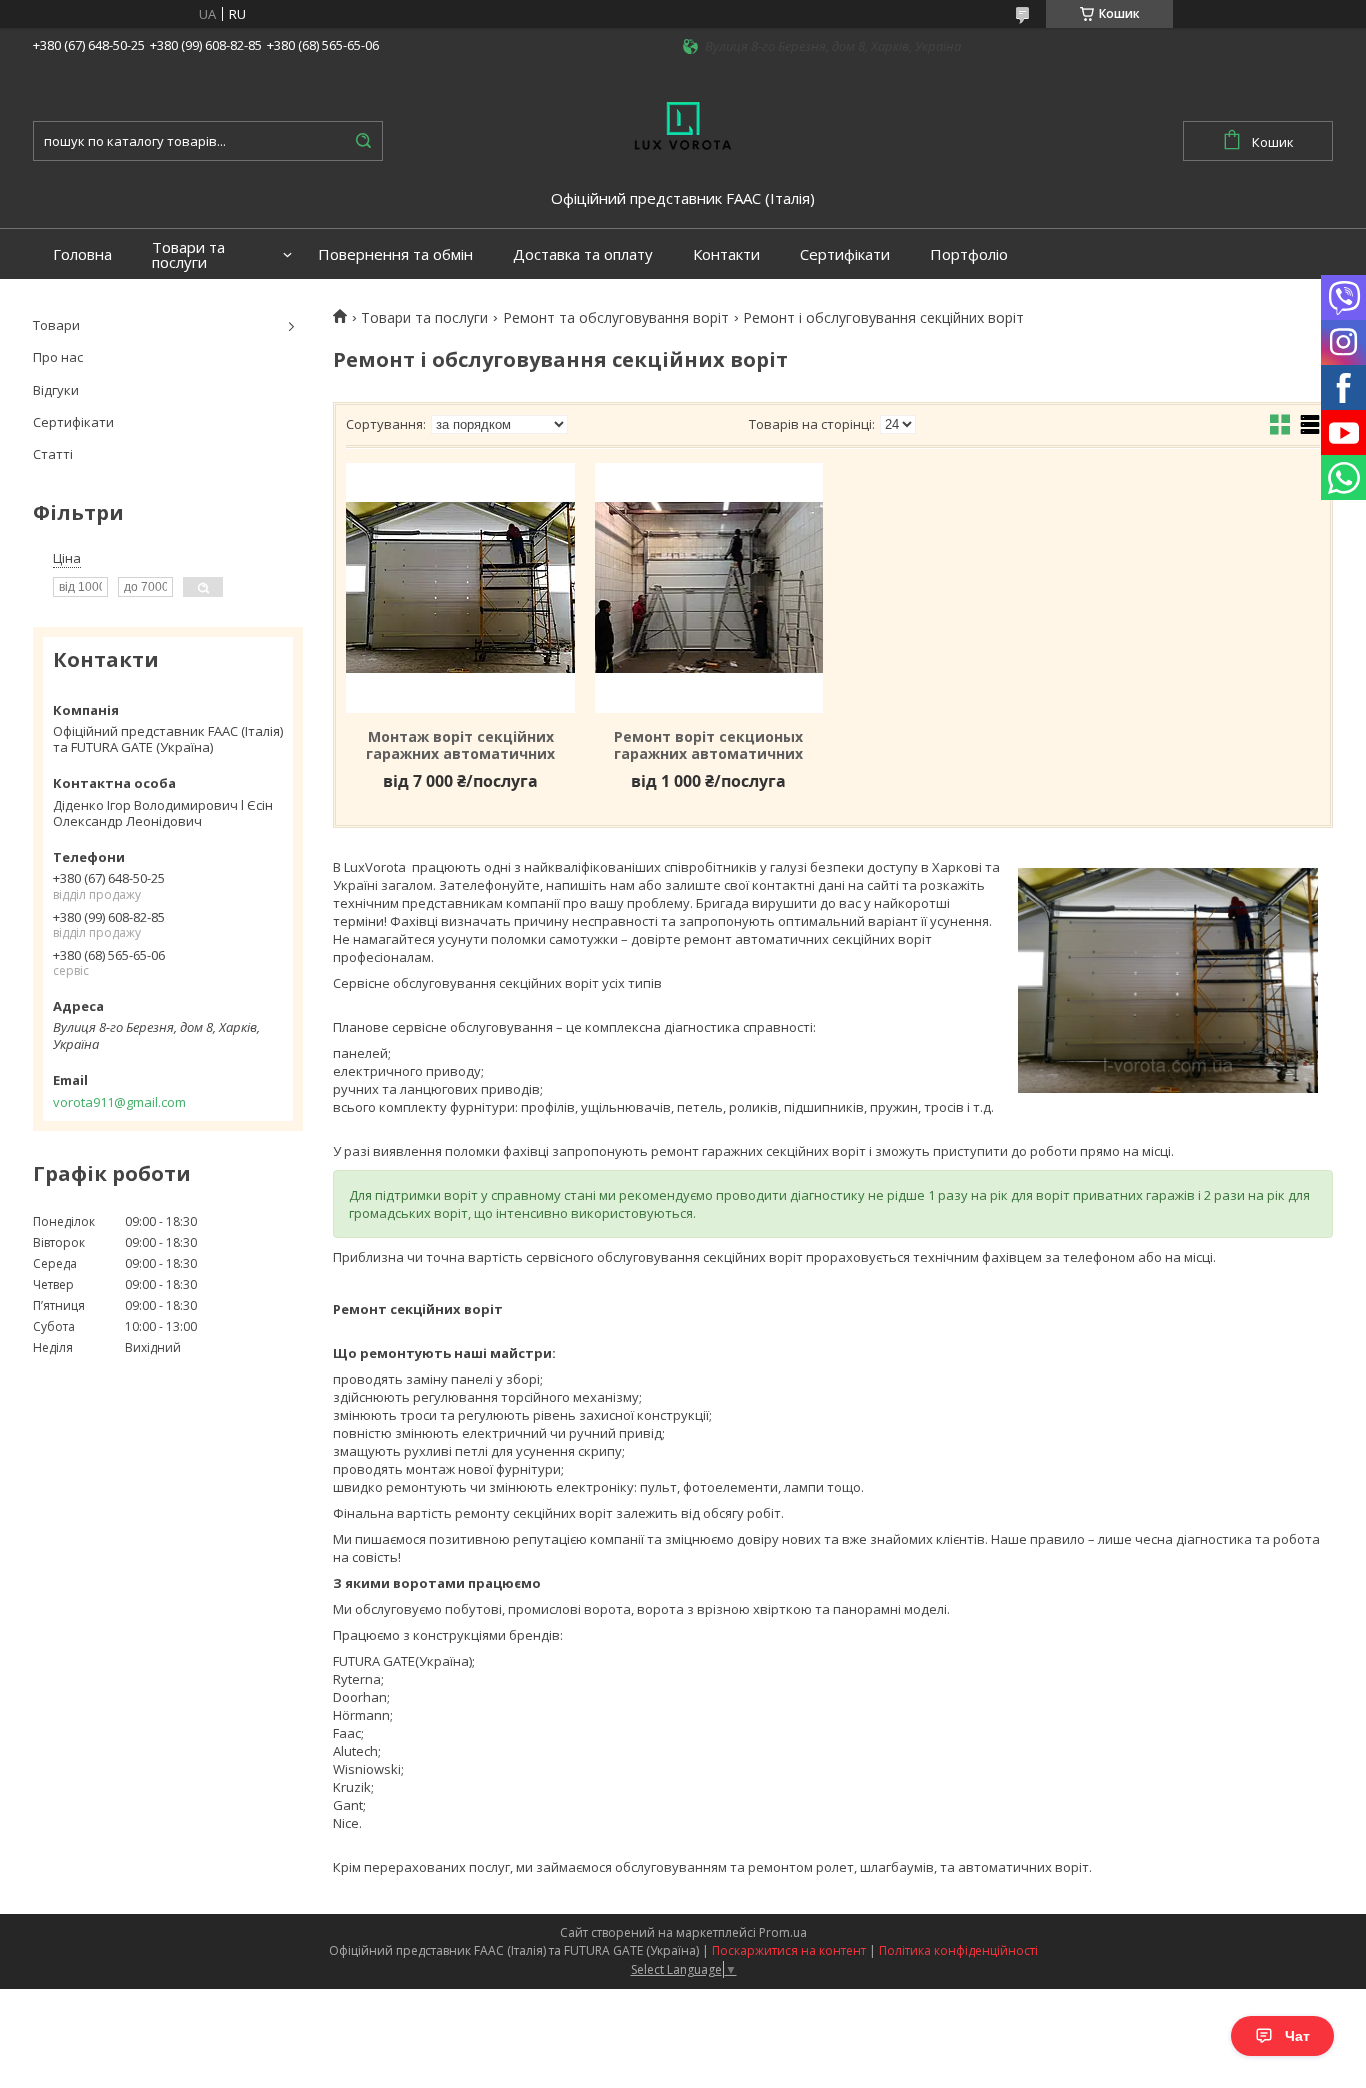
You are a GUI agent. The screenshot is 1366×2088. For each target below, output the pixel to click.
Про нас (58, 357)
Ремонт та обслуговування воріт (616, 318)
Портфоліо (969, 254)
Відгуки (56, 390)
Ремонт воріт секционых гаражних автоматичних (708, 745)
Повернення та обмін (395, 254)
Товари (56, 325)
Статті (53, 454)
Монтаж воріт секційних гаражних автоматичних (460, 745)
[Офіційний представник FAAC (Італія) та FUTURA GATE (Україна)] (683, 124)
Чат (1297, 2036)
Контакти (726, 254)
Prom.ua (783, 1932)
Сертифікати (845, 254)
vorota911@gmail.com (119, 1102)
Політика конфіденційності (958, 1950)
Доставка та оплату (583, 254)
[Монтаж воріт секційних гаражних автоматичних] (460, 588)
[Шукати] (363, 141)
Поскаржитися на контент (789, 1950)
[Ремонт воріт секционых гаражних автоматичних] (709, 588)
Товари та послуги (188, 255)
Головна (82, 254)
